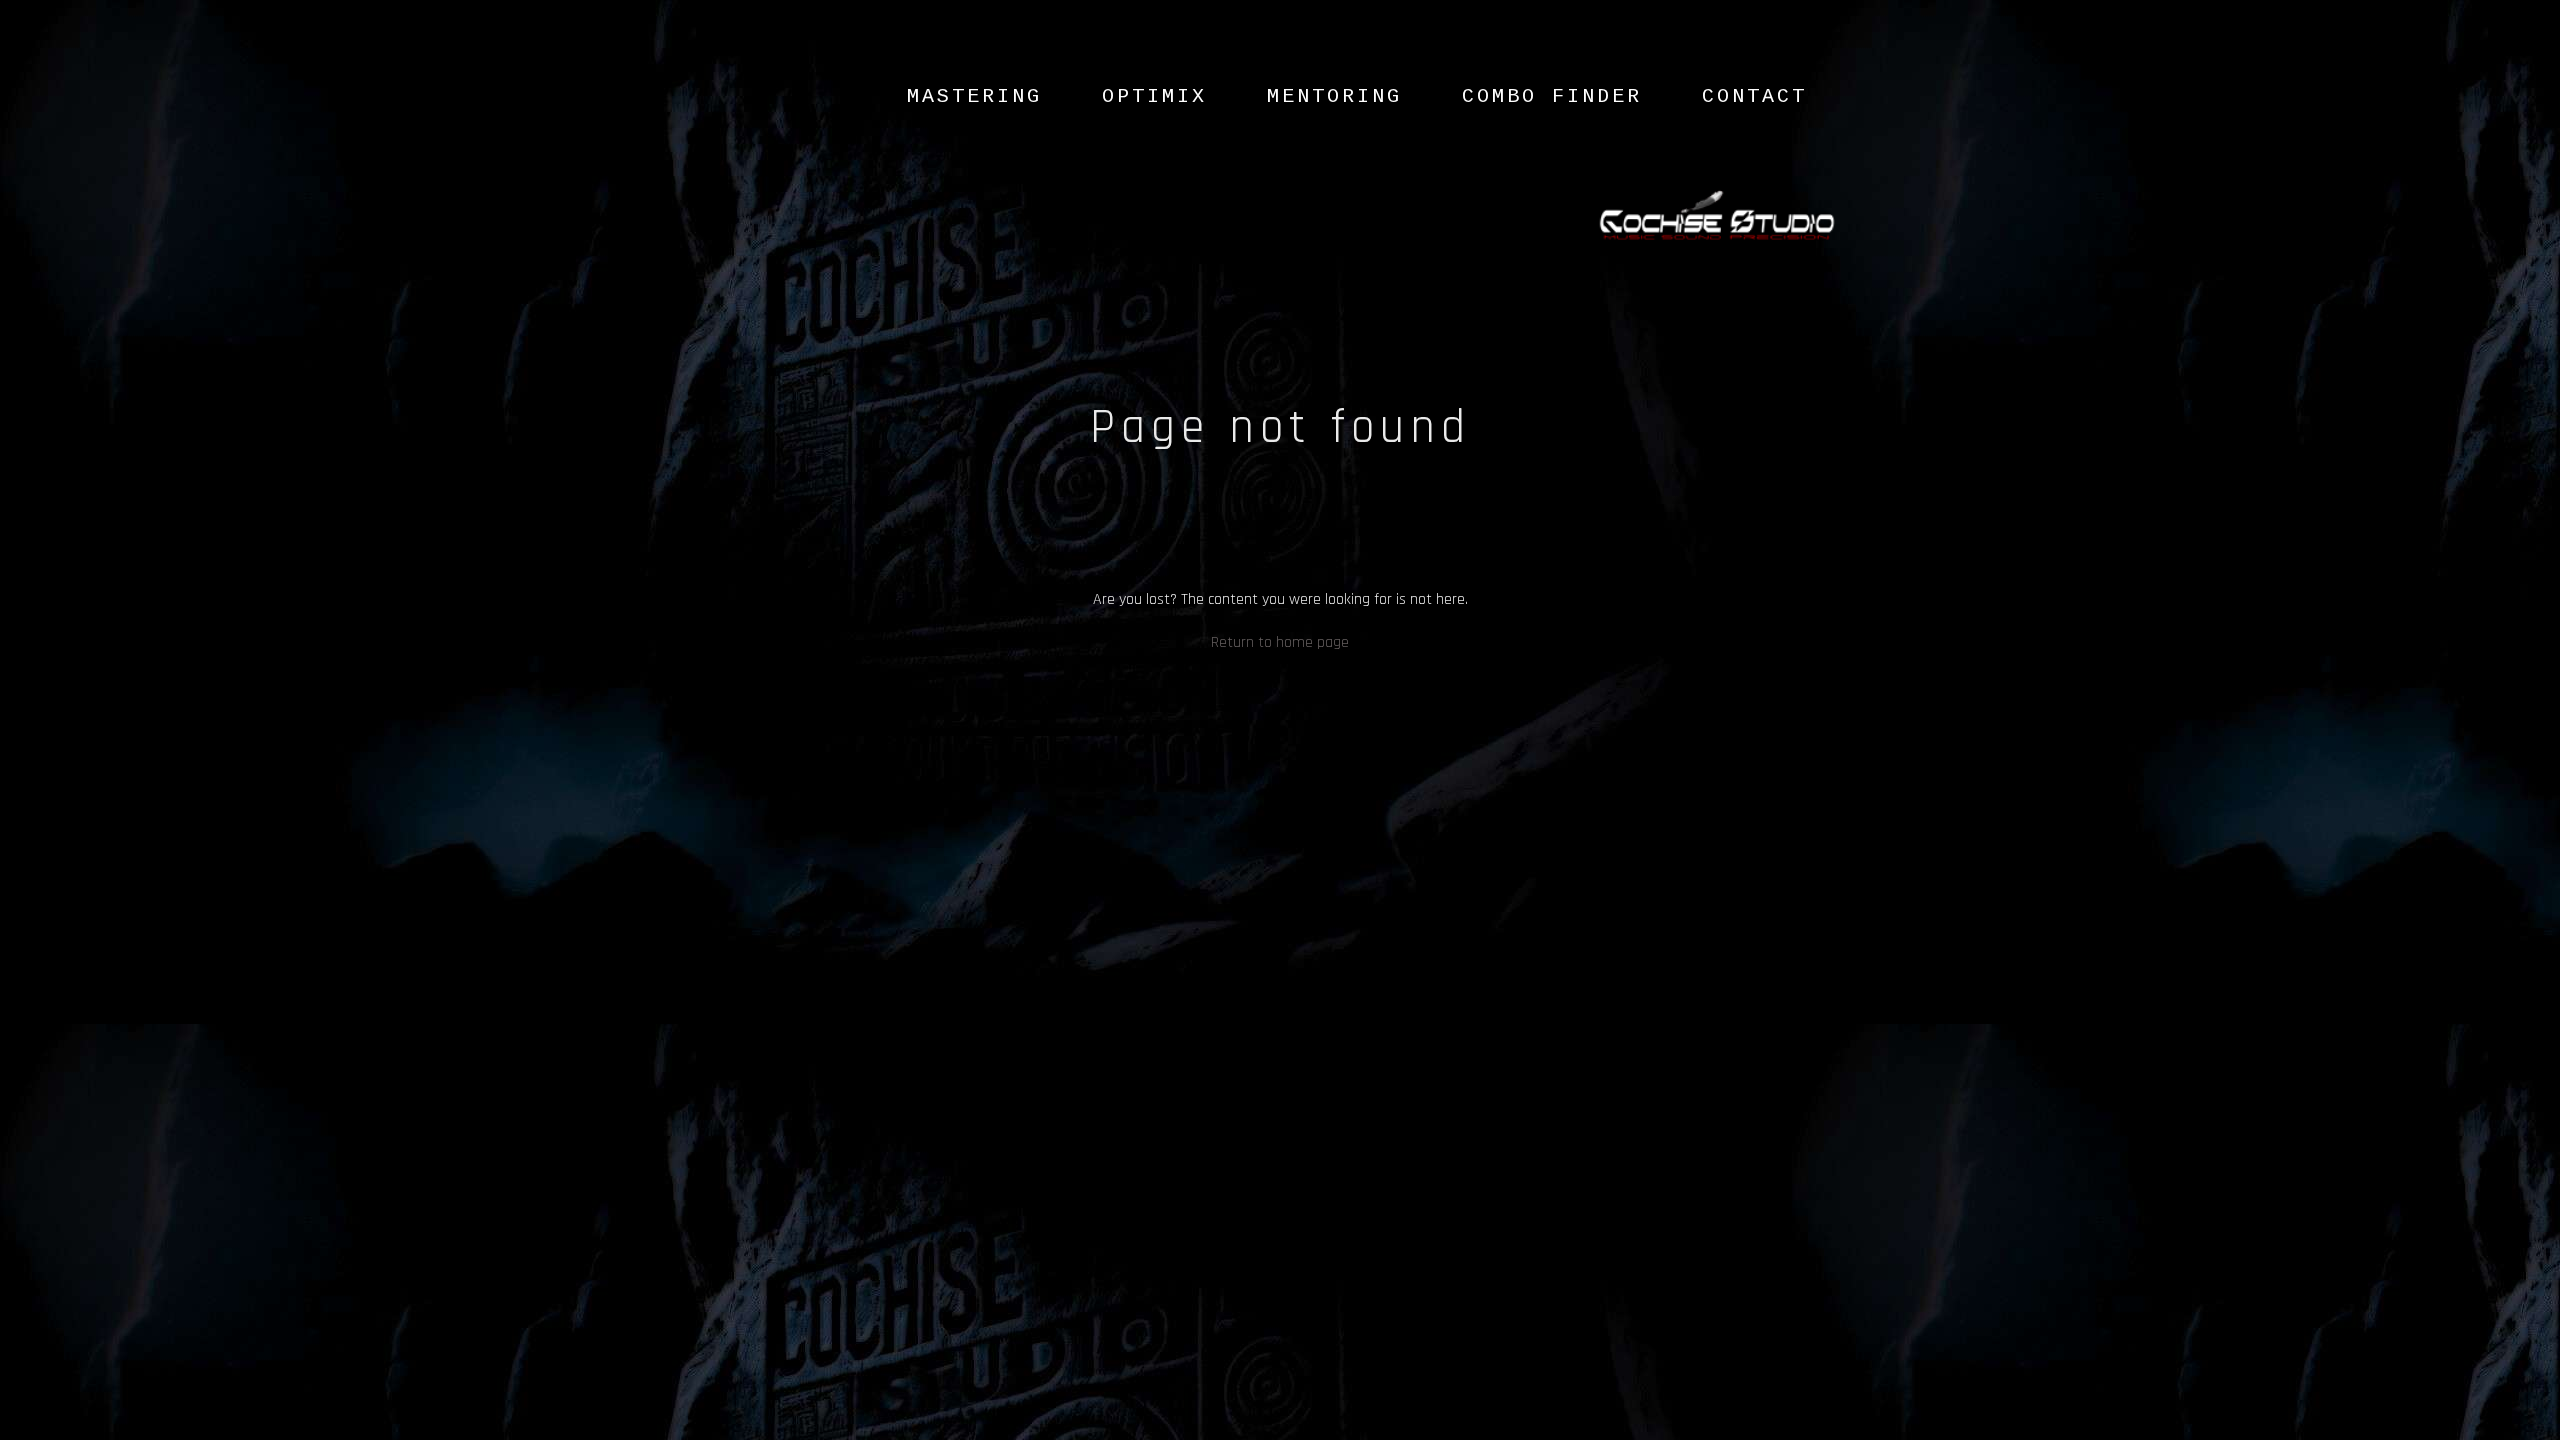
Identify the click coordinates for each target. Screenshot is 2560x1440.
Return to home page (1280, 642)
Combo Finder (1552, 96)
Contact (1754, 96)
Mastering (974, 96)
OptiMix (1154, 96)
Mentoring (1334, 96)
